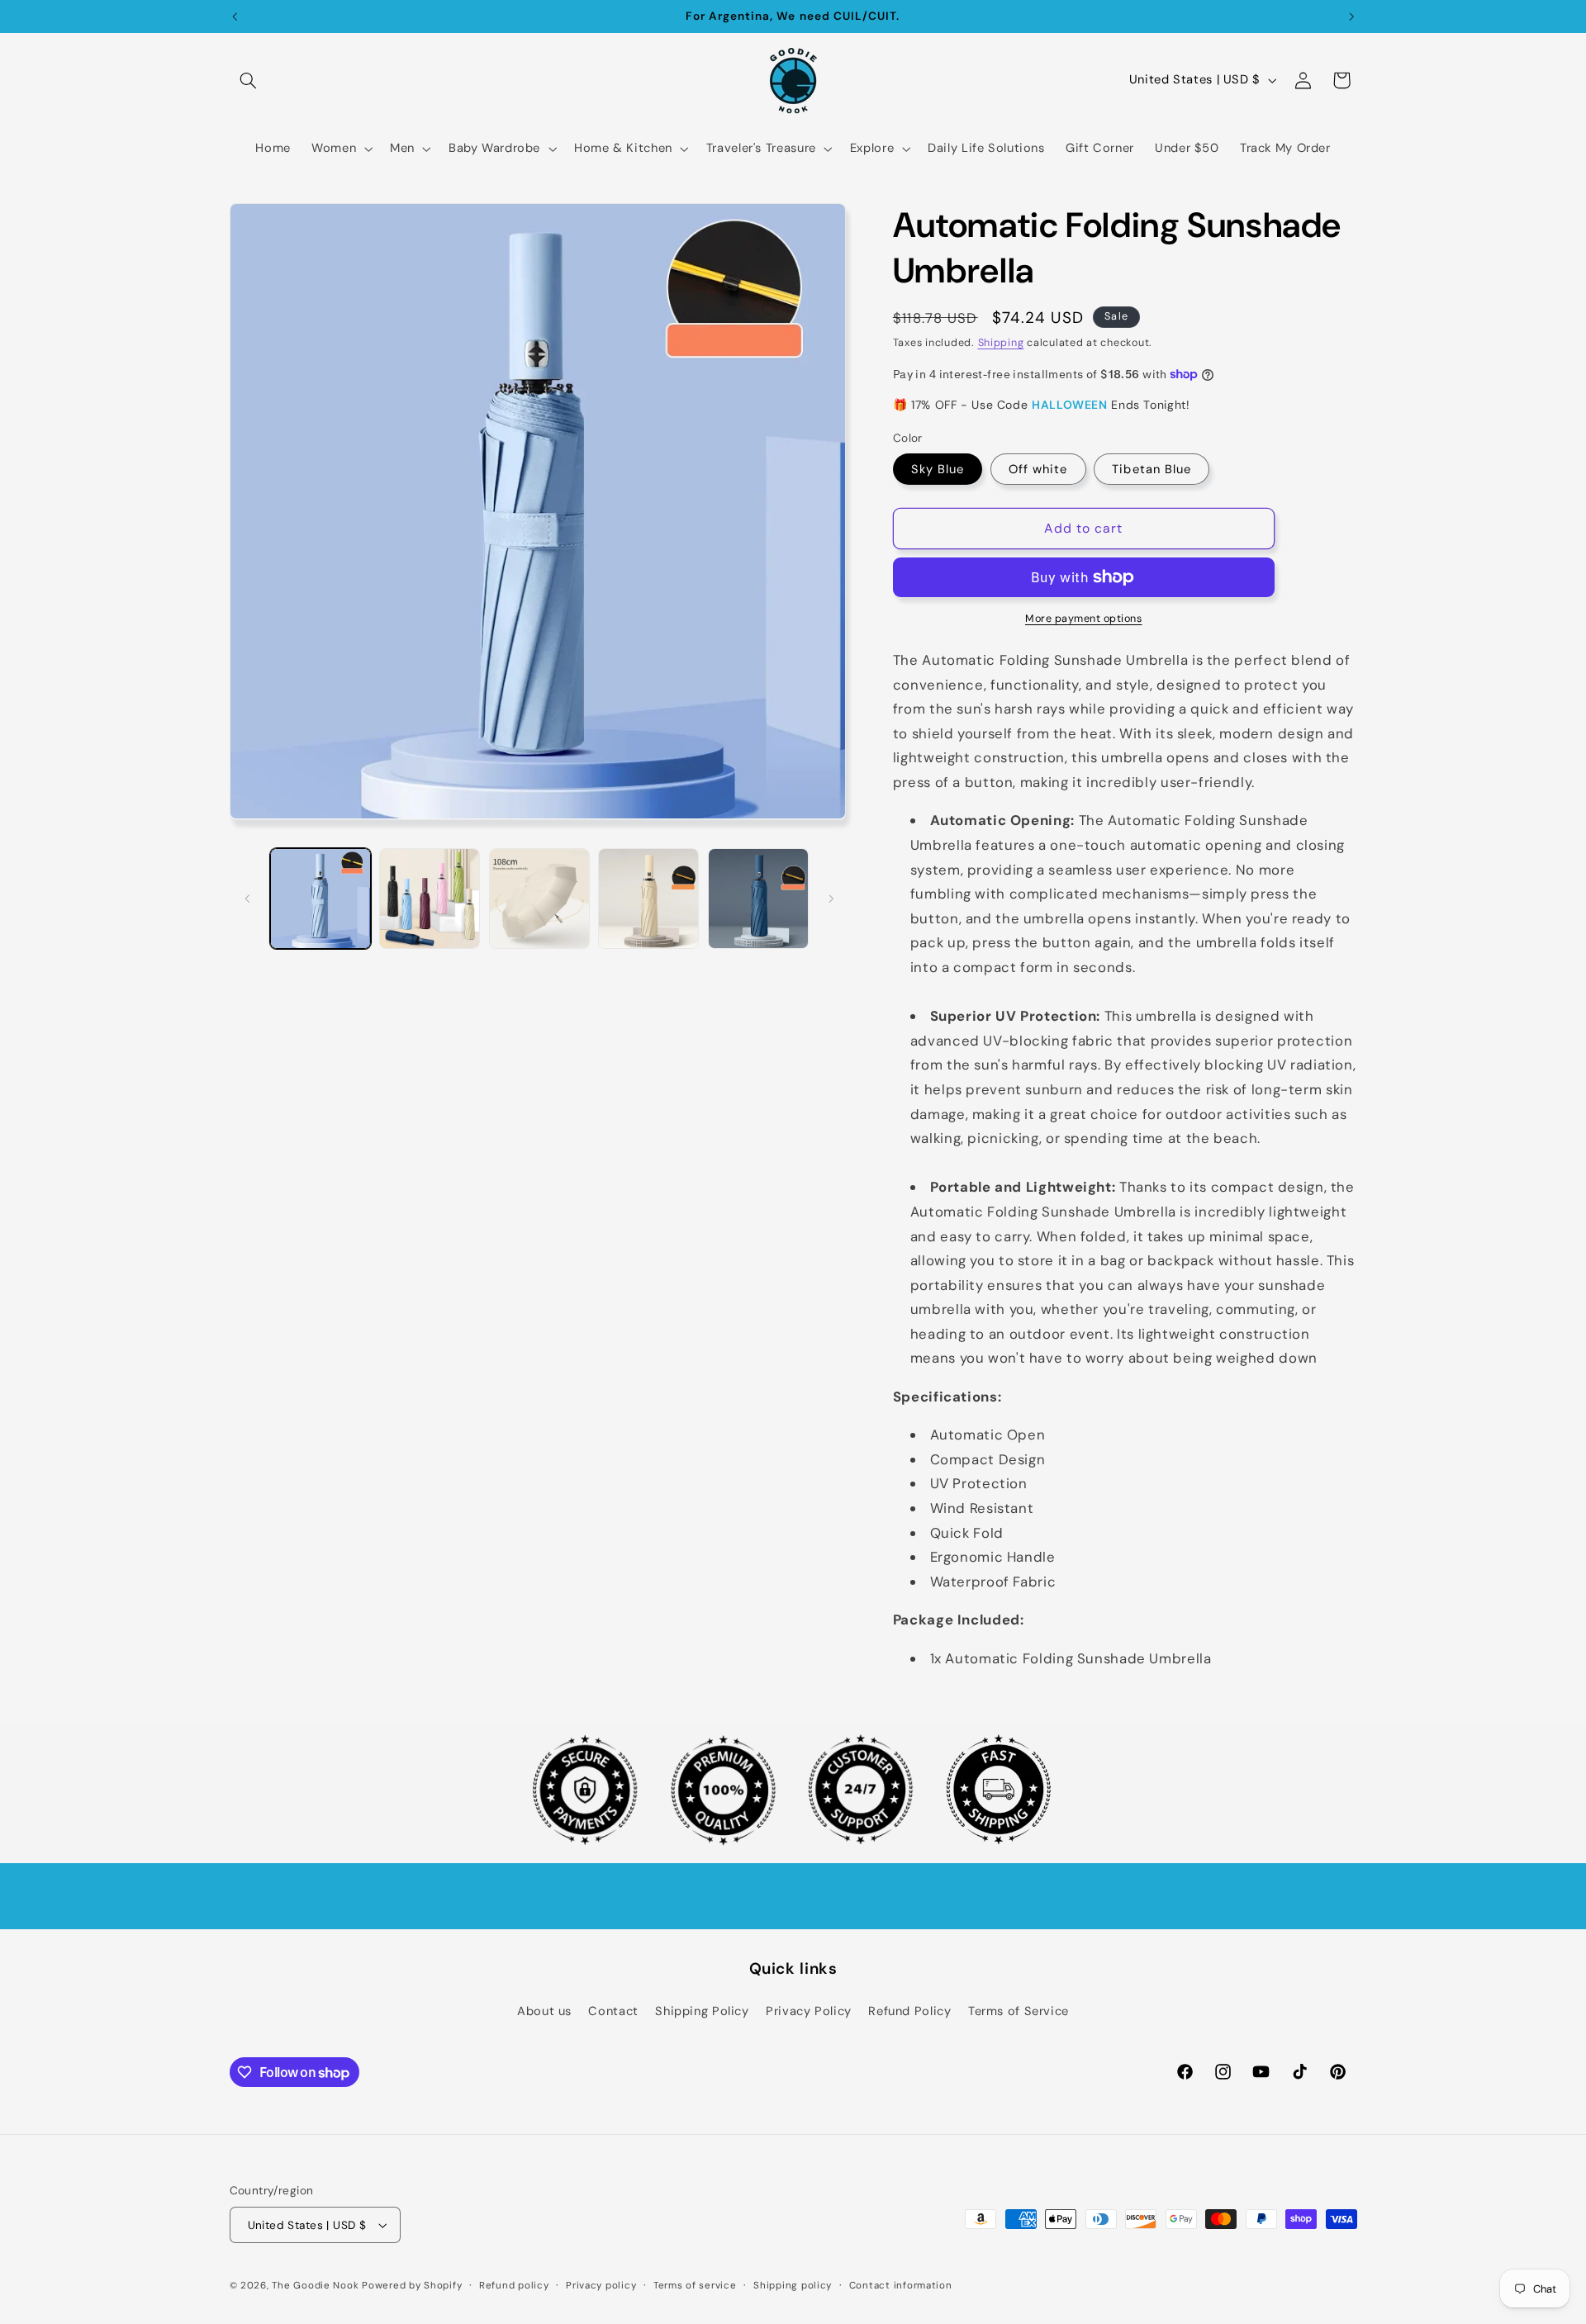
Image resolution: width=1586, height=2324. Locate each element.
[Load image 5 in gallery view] (758, 899)
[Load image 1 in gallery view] (321, 899)
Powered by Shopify (412, 2286)
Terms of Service (1019, 2011)
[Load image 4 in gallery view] (648, 899)
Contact (613, 2011)
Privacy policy (601, 2286)
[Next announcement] (1351, 17)
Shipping (1001, 343)
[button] (249, 80)
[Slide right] (831, 899)
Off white (1038, 468)
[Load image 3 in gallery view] (539, 899)
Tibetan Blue (1152, 468)
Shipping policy (793, 2286)
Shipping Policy (702, 2011)
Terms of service (695, 2286)
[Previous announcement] (235, 17)
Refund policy (514, 2286)
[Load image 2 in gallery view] (430, 899)
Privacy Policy (809, 2011)
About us (544, 2011)
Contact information (901, 2286)
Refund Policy (909, 2011)
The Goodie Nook (315, 2286)
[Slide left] (248, 899)
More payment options (1084, 619)
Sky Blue (938, 468)
